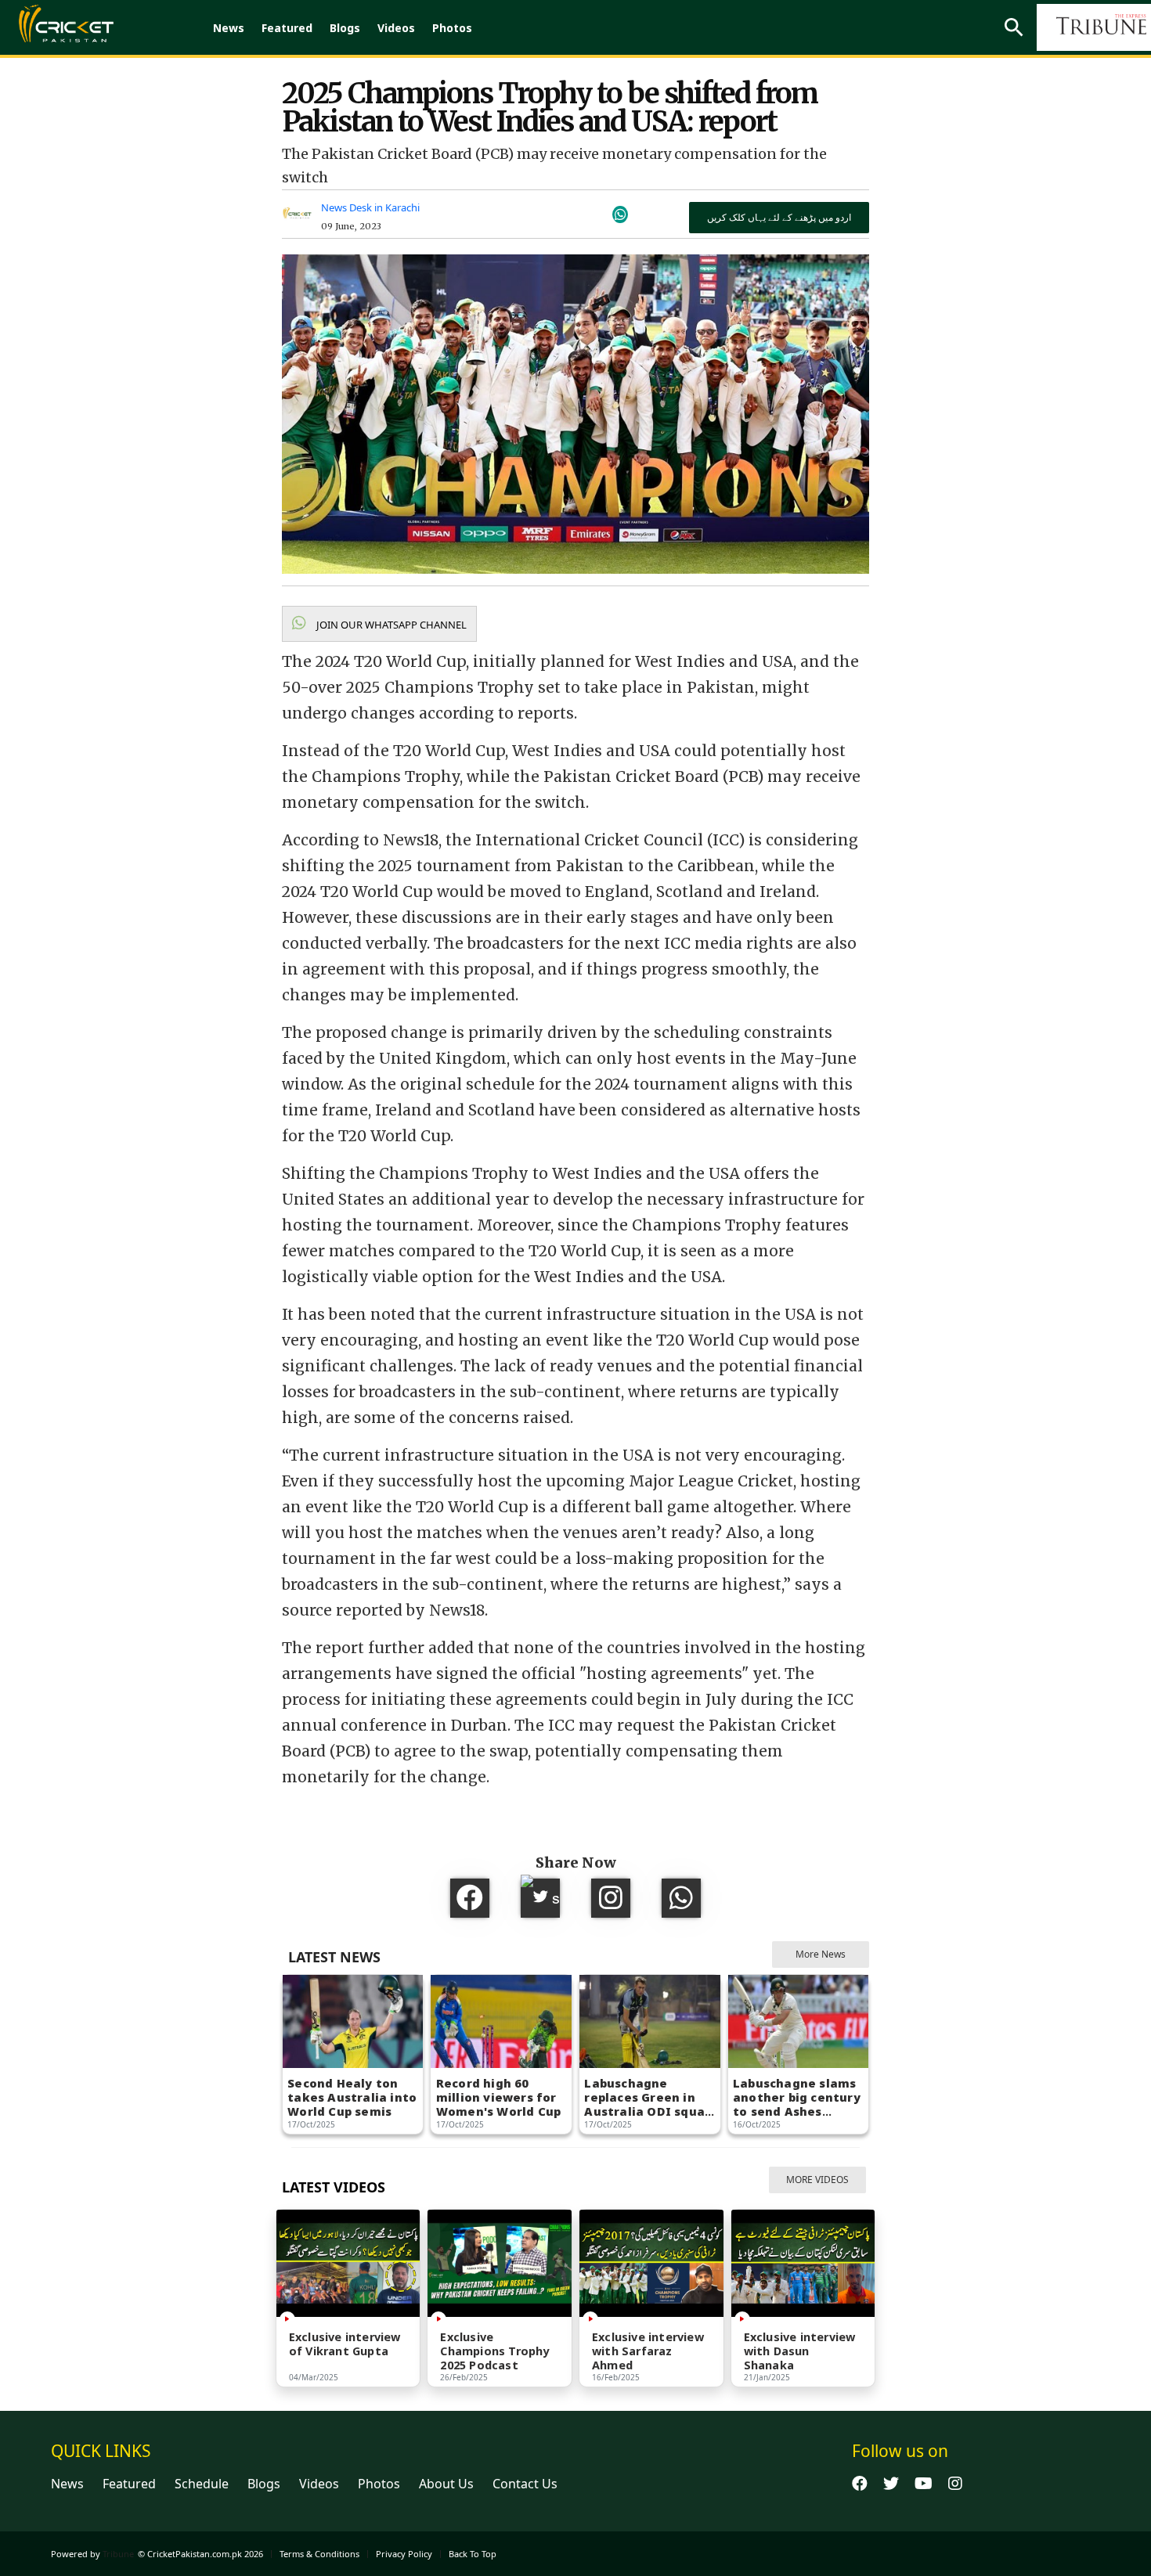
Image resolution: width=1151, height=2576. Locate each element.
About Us (446, 2484)
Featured (287, 28)
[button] (379, 624)
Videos (396, 28)
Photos (452, 28)
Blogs (345, 28)
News (229, 28)
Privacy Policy (404, 2554)
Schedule (202, 2484)
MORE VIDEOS (817, 2180)
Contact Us (525, 2484)
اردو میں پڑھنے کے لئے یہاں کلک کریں (779, 217)
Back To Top (473, 2554)
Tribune (118, 2554)
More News (821, 1954)
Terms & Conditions (319, 2554)
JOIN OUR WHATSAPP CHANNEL (390, 625)
